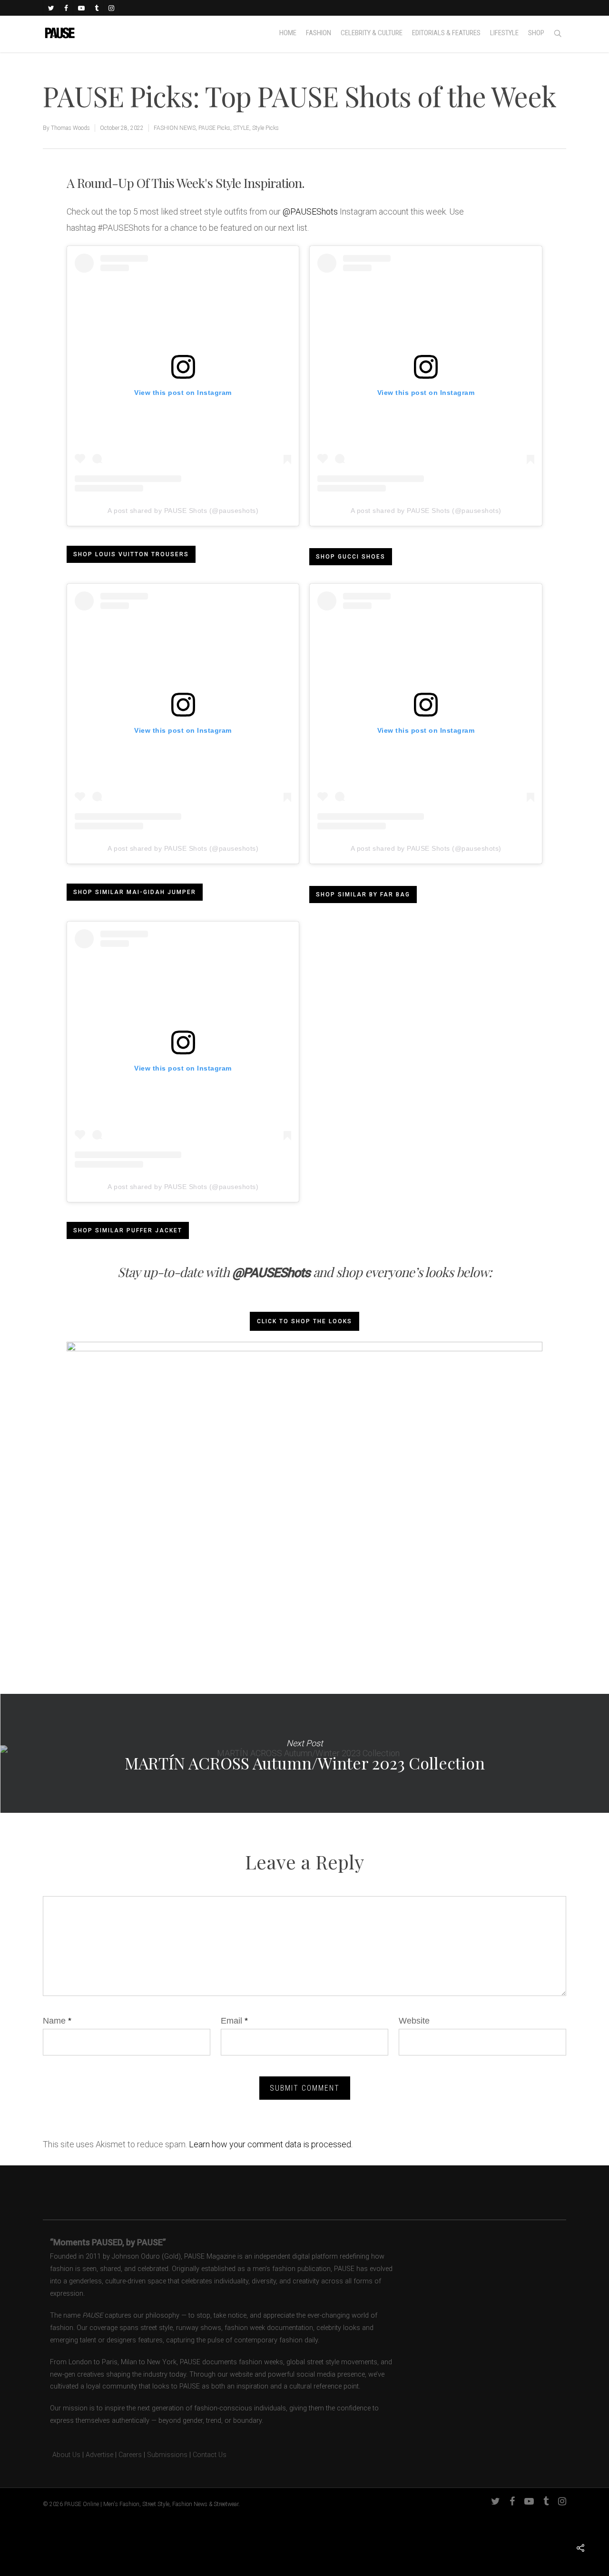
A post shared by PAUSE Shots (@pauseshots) (183, 511)
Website (414, 2021)
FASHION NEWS (175, 128)
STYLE (241, 128)
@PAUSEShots (310, 211)
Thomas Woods (70, 128)
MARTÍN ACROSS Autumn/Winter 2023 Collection (304, 1753)
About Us (62, 2455)
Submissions (167, 2455)
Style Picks (265, 128)
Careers (130, 2455)
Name (57, 2021)
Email (234, 2021)
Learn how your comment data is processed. (271, 2144)
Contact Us (210, 2455)
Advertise (99, 2455)
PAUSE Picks (214, 128)
